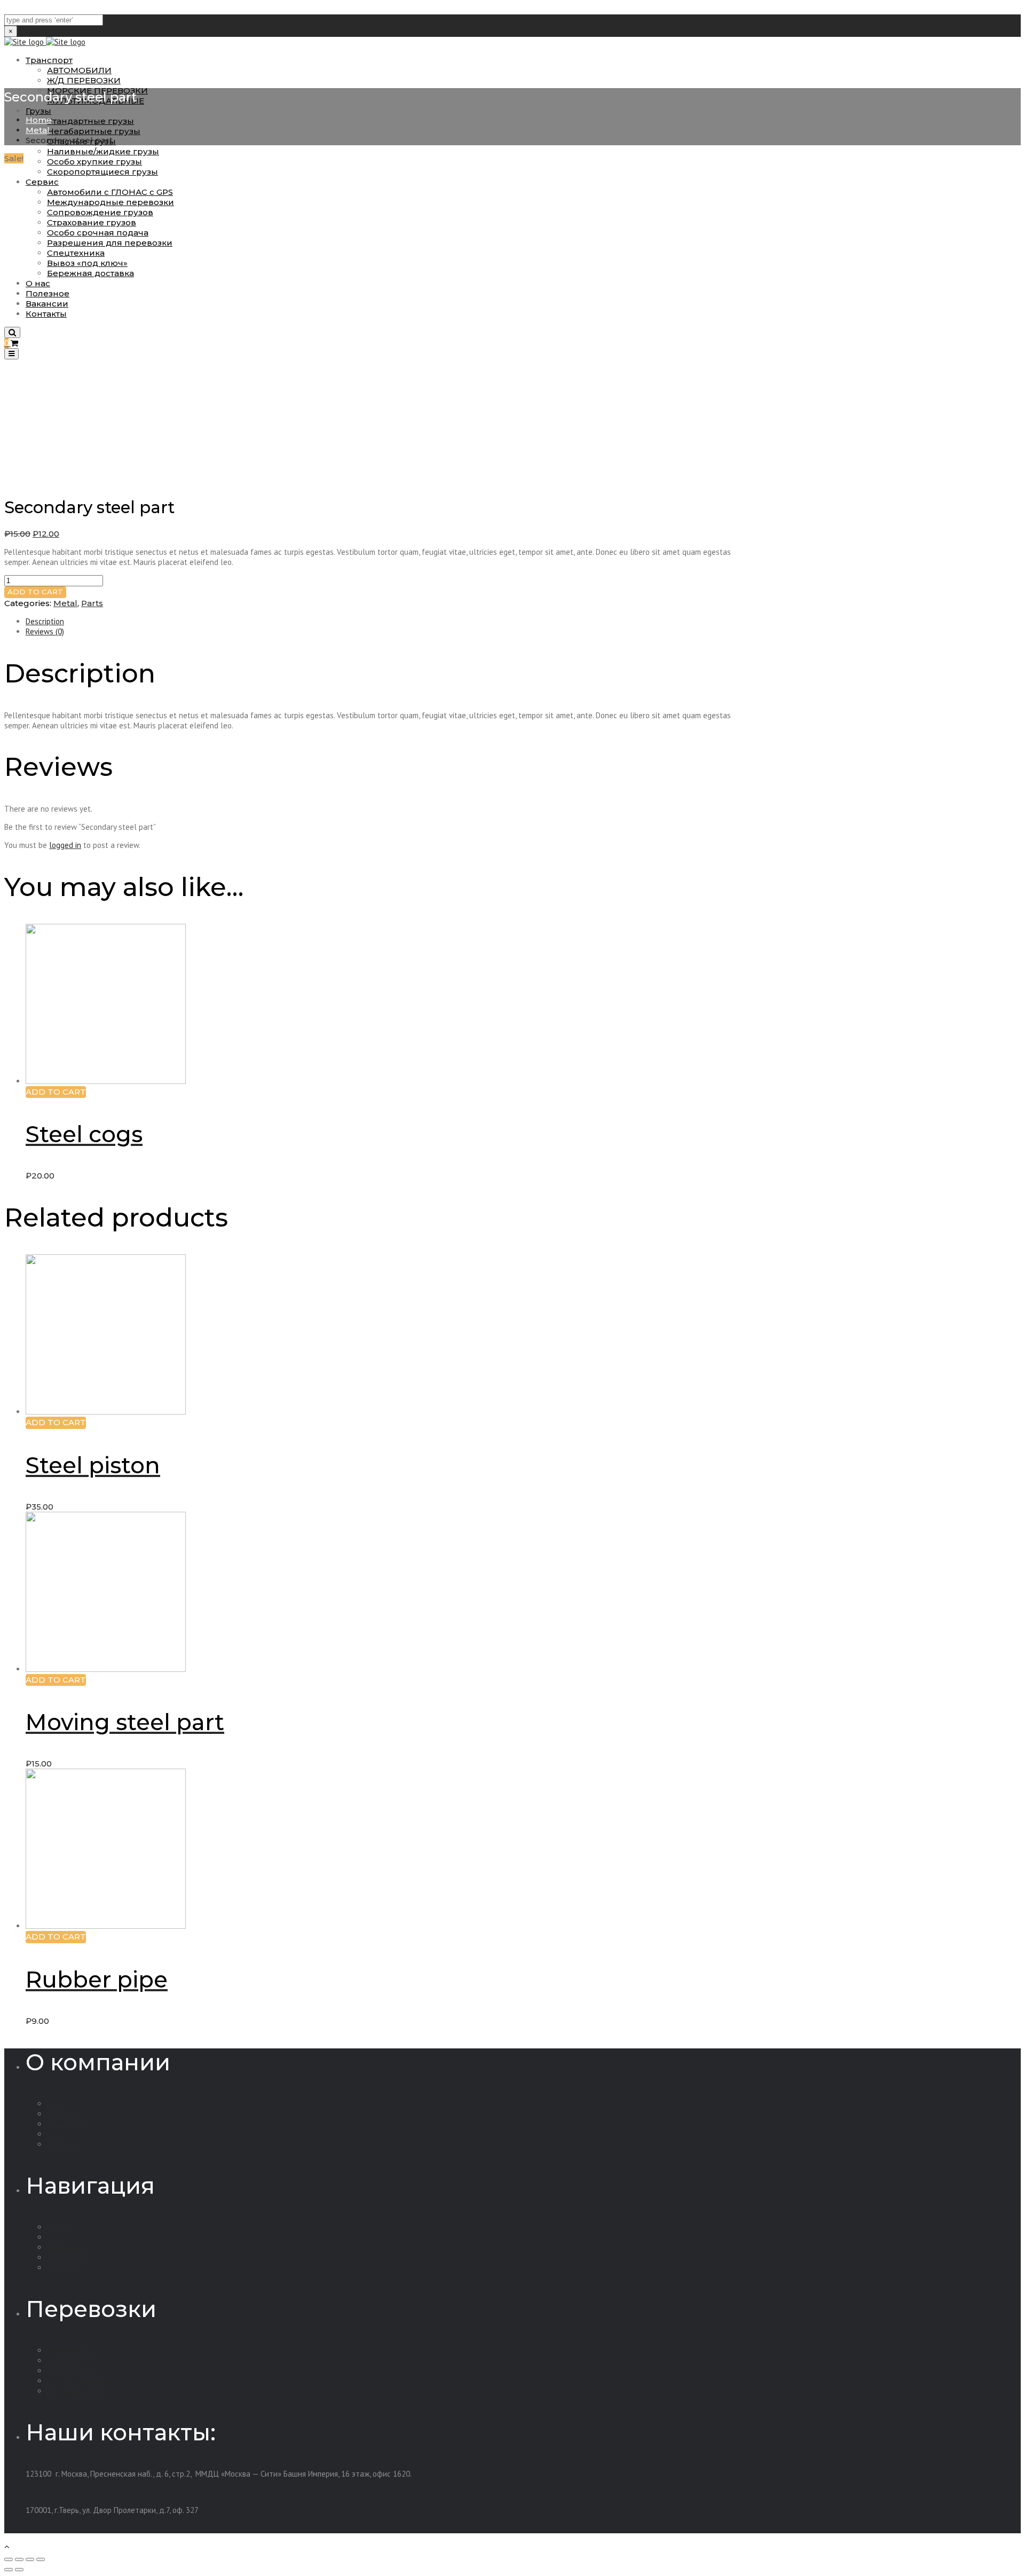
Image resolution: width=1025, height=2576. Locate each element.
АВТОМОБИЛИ (79, 70)
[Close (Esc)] (9, 2559)
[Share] (19, 2559)
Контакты (64, 2144)
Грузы (38, 111)
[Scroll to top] (7, 2546)
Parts (92, 603)
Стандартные (71, 2371)
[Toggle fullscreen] (30, 2559)
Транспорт (49, 60)
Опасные (62, 2361)
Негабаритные (72, 2350)
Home (39, 120)
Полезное (64, 2114)
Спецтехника (70, 2257)
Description (45, 621)
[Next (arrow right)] (19, 2570)
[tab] (381, 621)
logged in (65, 845)
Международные (77, 2391)
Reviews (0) (45, 631)
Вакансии (64, 2268)
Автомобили (68, 2247)
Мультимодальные (79, 2381)
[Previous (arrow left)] (9, 2570)
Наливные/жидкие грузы (103, 151)
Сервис (59, 2134)
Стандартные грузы (90, 121)
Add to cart (35, 592)
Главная (60, 2227)
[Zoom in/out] (41, 2559)
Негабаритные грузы (94, 131)
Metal (38, 130)
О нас (57, 2104)
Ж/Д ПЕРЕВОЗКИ (84, 80)
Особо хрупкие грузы (94, 162)
